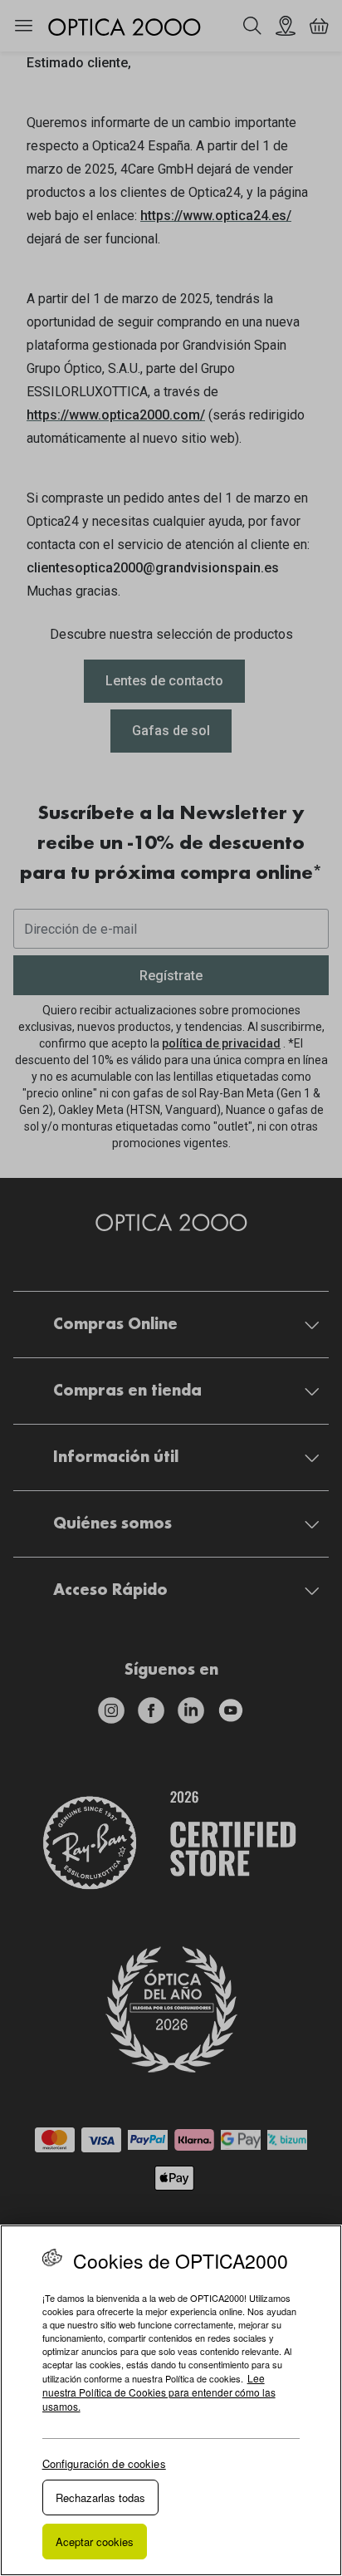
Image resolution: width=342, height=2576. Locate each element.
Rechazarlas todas (100, 2497)
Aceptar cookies (95, 2542)
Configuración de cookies (104, 2463)
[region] (171, 2400)
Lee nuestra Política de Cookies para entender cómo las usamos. (159, 2392)
